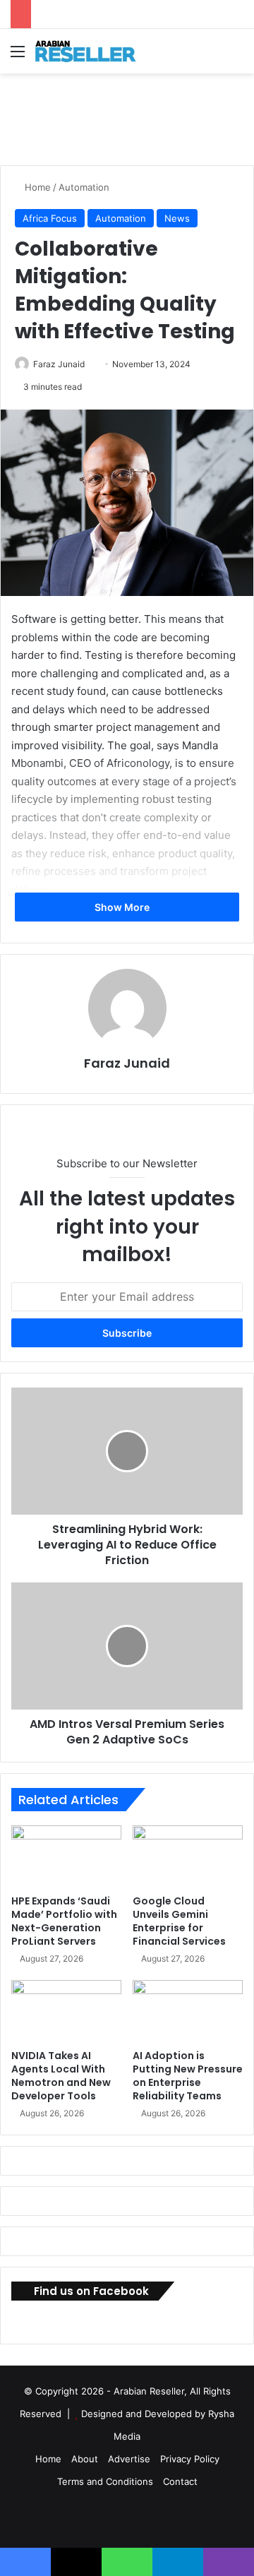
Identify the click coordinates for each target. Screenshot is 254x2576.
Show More (123, 907)
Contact (180, 2481)
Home (36, 187)
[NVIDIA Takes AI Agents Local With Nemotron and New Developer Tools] (66, 2011)
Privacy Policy (190, 2459)
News (177, 218)
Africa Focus (50, 218)
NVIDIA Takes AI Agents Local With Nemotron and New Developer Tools (61, 2076)
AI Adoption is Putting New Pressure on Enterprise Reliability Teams (188, 2076)
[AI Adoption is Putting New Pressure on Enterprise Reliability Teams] (188, 2011)
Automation (84, 187)
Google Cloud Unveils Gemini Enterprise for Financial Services (179, 1921)
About (85, 2459)
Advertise (129, 2459)
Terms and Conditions (105, 2481)
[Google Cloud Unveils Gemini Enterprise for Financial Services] (188, 1856)
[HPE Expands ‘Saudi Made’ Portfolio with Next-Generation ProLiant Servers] (66, 1856)
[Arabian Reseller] (92, 51)
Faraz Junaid (59, 364)
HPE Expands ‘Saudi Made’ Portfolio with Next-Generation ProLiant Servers (64, 1921)
